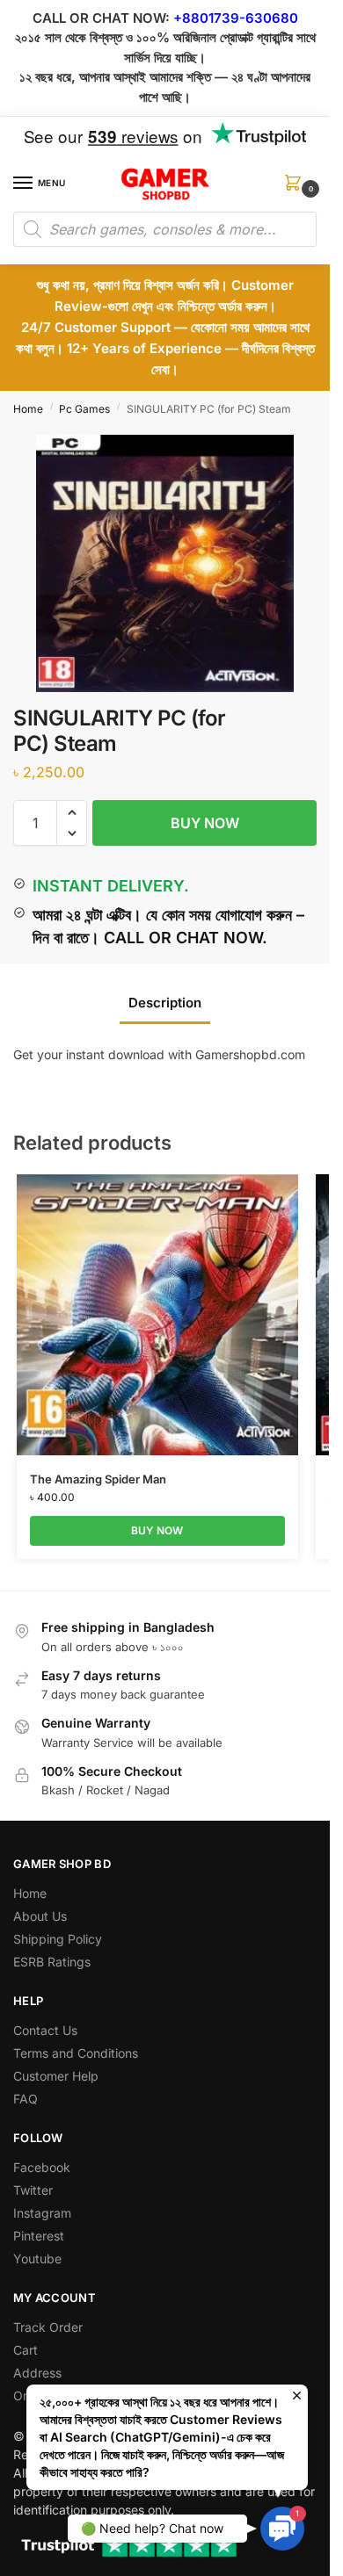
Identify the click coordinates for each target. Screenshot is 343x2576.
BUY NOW (205, 823)
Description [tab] (165, 1003)
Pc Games (84, 409)
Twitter (33, 2190)
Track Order (48, 2327)
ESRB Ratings (52, 1962)
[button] (296, 188)
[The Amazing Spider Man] (157, 1315)
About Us (40, 1916)
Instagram (42, 2213)
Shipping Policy (58, 1939)
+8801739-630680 (236, 18)
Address (37, 2373)
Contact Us (45, 2030)
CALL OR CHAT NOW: (101, 18)
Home (28, 409)
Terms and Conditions (76, 2053)
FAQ (26, 2099)
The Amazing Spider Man (98, 1479)
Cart (26, 2350)
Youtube (37, 2259)
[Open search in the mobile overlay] (165, 229)
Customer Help (56, 2076)
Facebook (42, 2167)
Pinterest (39, 2236)
